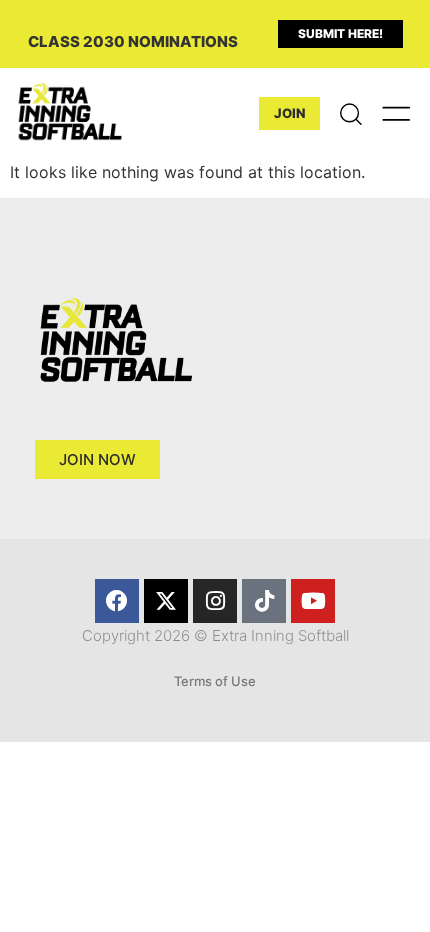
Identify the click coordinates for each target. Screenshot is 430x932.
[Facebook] (117, 601)
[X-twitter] (166, 601)
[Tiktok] (264, 601)
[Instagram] (215, 601)
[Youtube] (313, 601)
